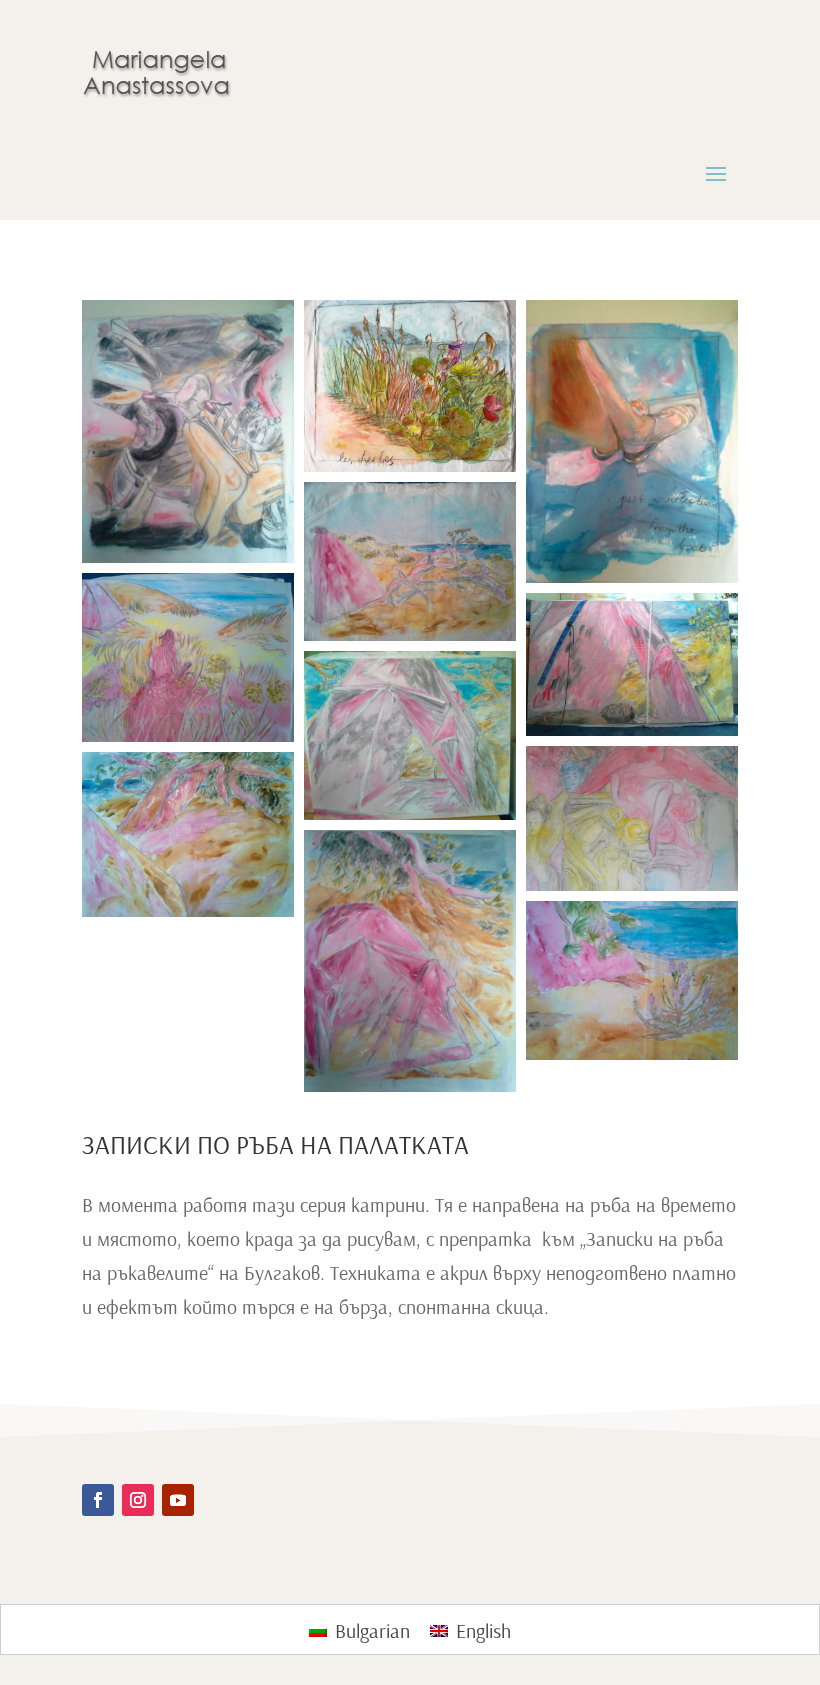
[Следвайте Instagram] (138, 1500)
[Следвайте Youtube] (178, 1500)
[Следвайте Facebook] (98, 1500)
